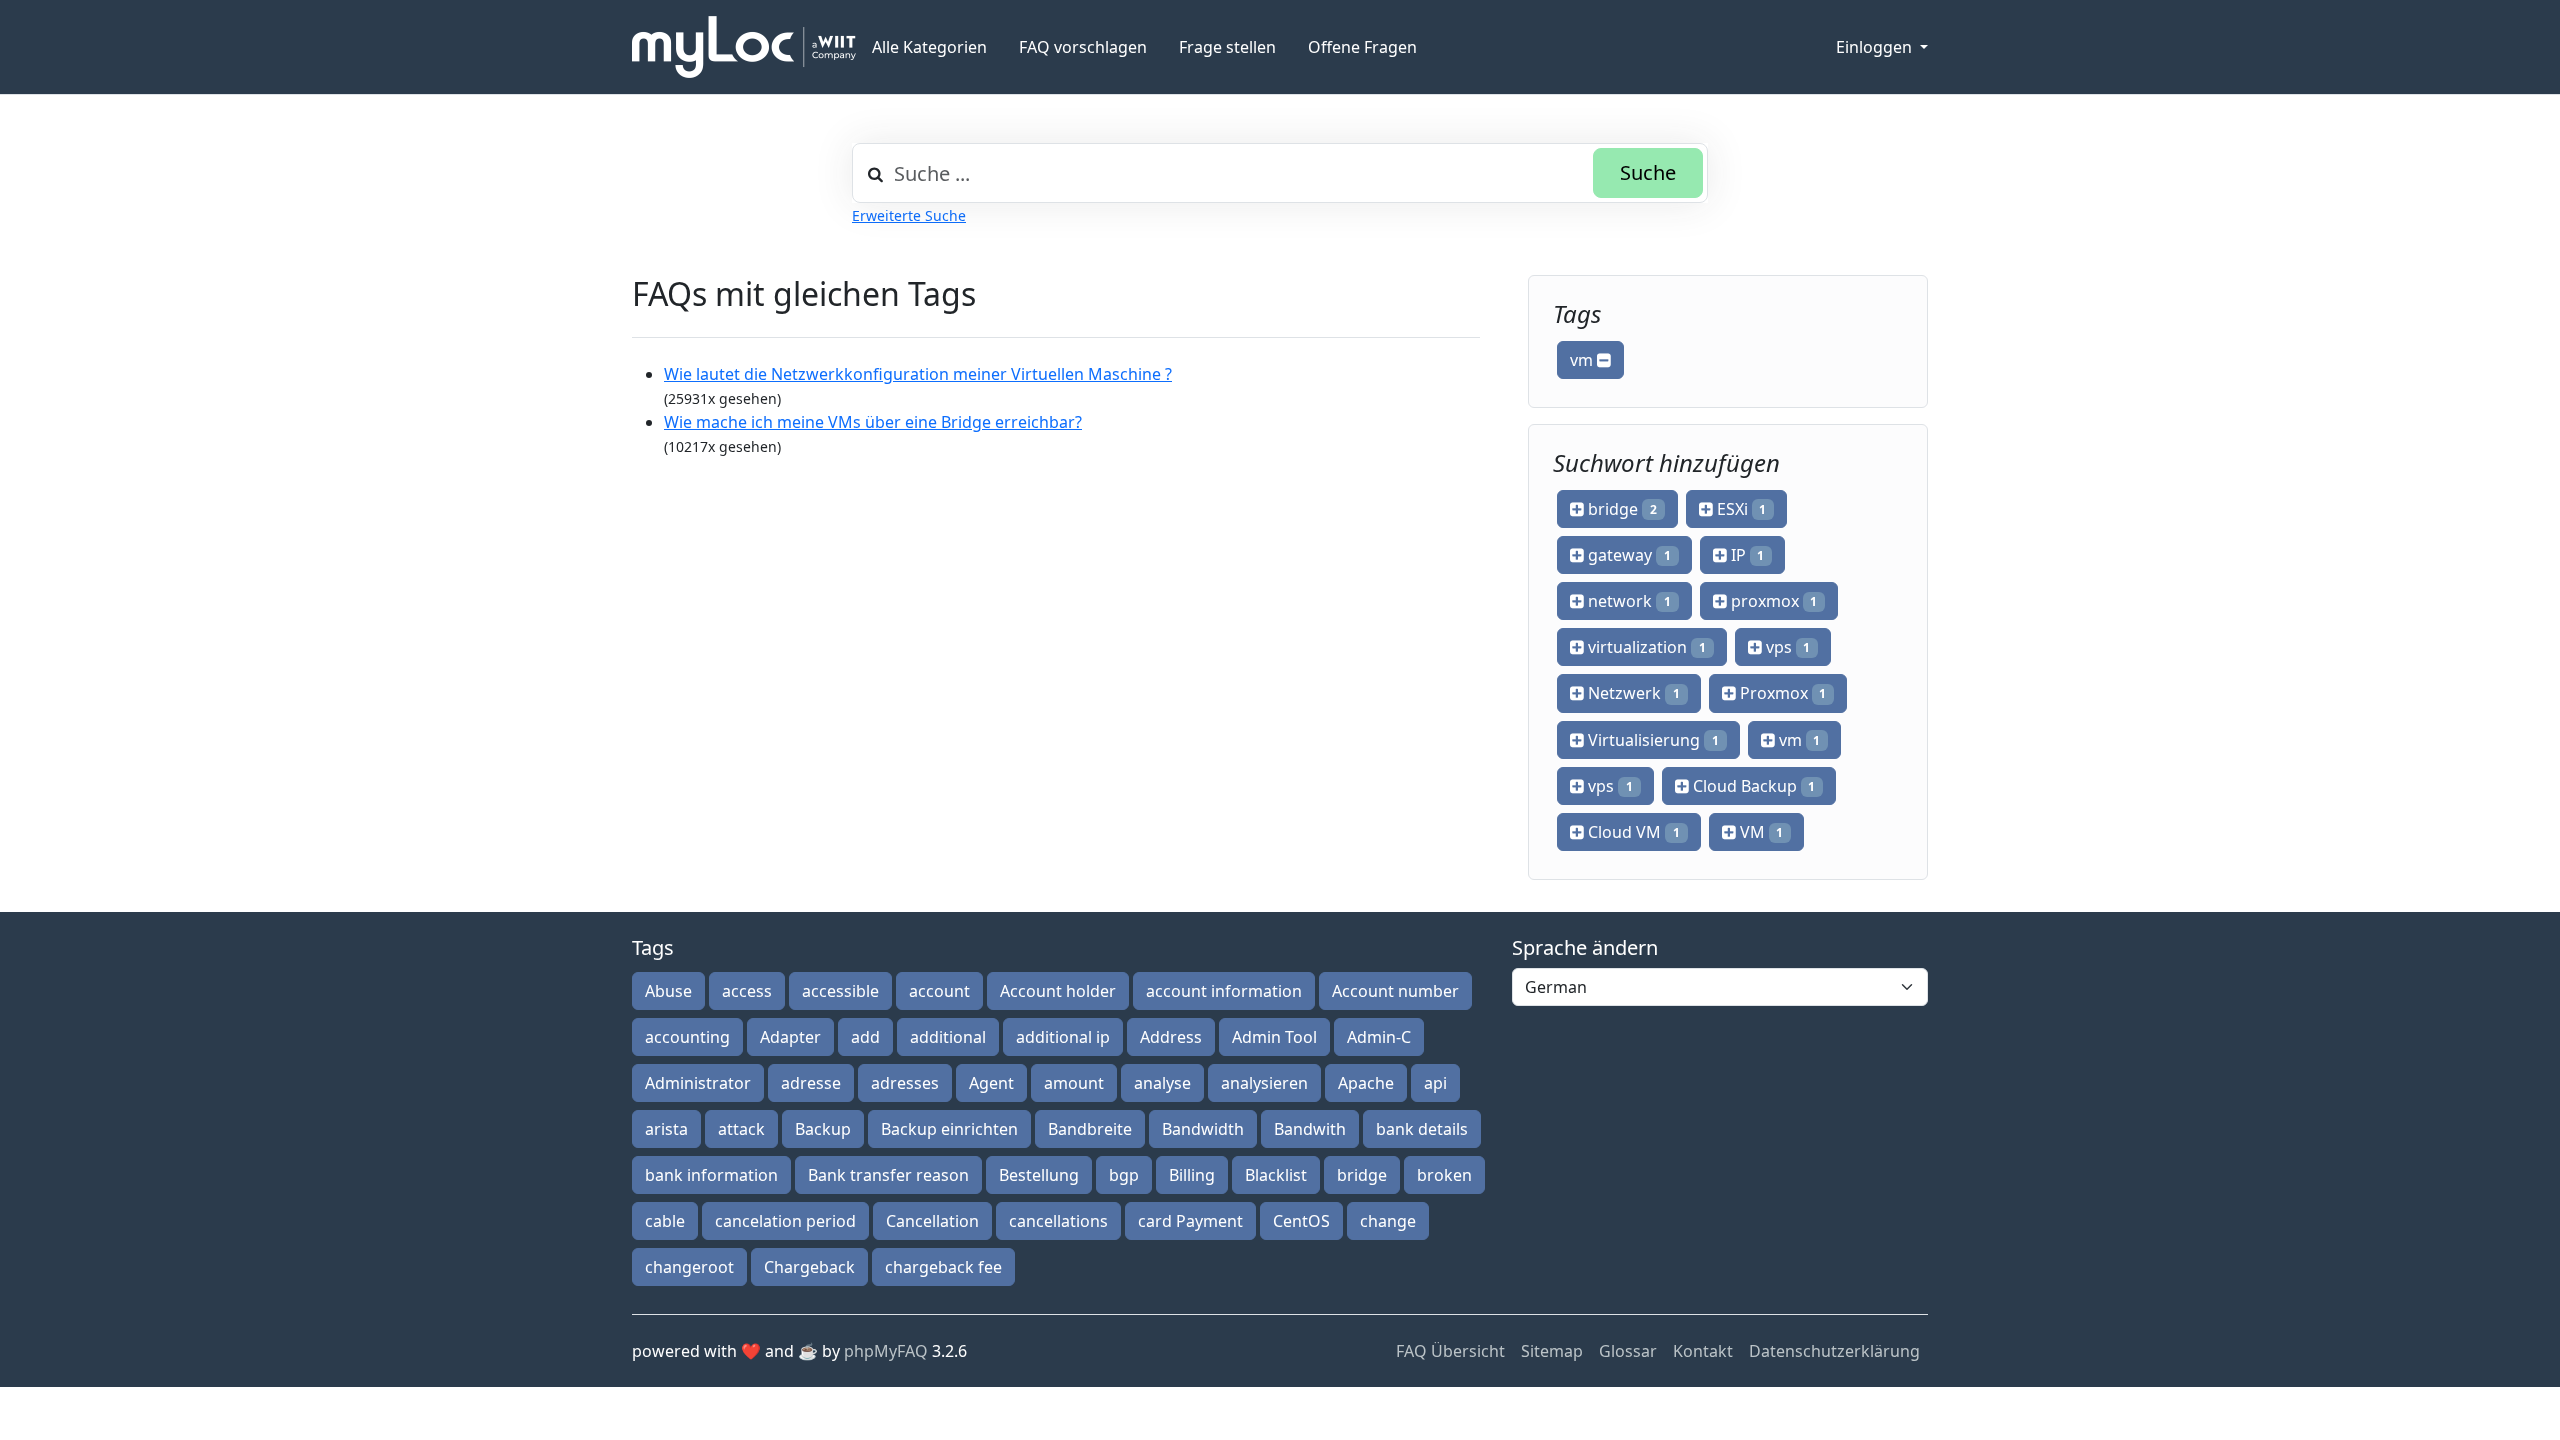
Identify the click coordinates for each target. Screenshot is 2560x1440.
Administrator (698, 1083)
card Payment (1190, 1221)
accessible (840, 991)
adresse (811, 1083)
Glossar (1628, 1351)
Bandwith (1310, 1129)
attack (741, 1129)
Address (1171, 1037)
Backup (823, 1129)
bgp (1124, 1175)
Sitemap (1552, 1351)
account (939, 991)
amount (1074, 1083)
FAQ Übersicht (1450, 1351)
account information (1224, 991)
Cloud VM (1632, 832)
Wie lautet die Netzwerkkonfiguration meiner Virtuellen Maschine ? (918, 374)
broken (1444, 1175)
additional (948, 1037)
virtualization (1645, 647)
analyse (1162, 1083)
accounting (687, 1037)
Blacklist (1276, 1175)
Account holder (1058, 991)
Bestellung (1039, 1175)
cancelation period (785, 1221)
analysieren (1264, 1083)
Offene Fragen (1362, 47)
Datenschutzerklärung (1834, 1351)
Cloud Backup (1752, 786)
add (865, 1037)
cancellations (1058, 1221)
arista (666, 1129)
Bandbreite (1090, 1129)
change (1388, 1221)
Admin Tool (1274, 1037)
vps (1786, 647)
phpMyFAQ (886, 1351)
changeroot (689, 1267)
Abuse (668, 991)
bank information (711, 1175)
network (1627, 601)
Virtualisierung (1651, 740)
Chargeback (809, 1267)
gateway (1627, 555)
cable (665, 1221)
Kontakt (1703, 1351)
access (747, 991)
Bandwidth (1203, 1129)
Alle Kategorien (929, 47)
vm (1583, 360)
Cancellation (932, 1221)
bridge (1620, 509)
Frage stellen (1227, 47)
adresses (905, 1083)
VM (1760, 832)
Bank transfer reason (888, 1175)
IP (1746, 555)
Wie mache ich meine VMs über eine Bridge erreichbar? (873, 422)
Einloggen (1876, 47)
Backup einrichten (949, 1129)
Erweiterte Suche (909, 215)
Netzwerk (1632, 693)
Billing (1192, 1175)
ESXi (1740, 509)
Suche (1648, 172)
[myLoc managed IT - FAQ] (744, 47)
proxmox (1772, 601)
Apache (1366, 1083)
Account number (1395, 991)
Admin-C (1379, 1037)
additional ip (1063, 1037)
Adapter (790, 1037)
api (1435, 1083)
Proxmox (1781, 693)
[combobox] (1280, 173)
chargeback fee (943, 1267)
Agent (991, 1083)
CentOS (1301, 1221)
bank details (1422, 1129)
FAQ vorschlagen (1083, 47)
